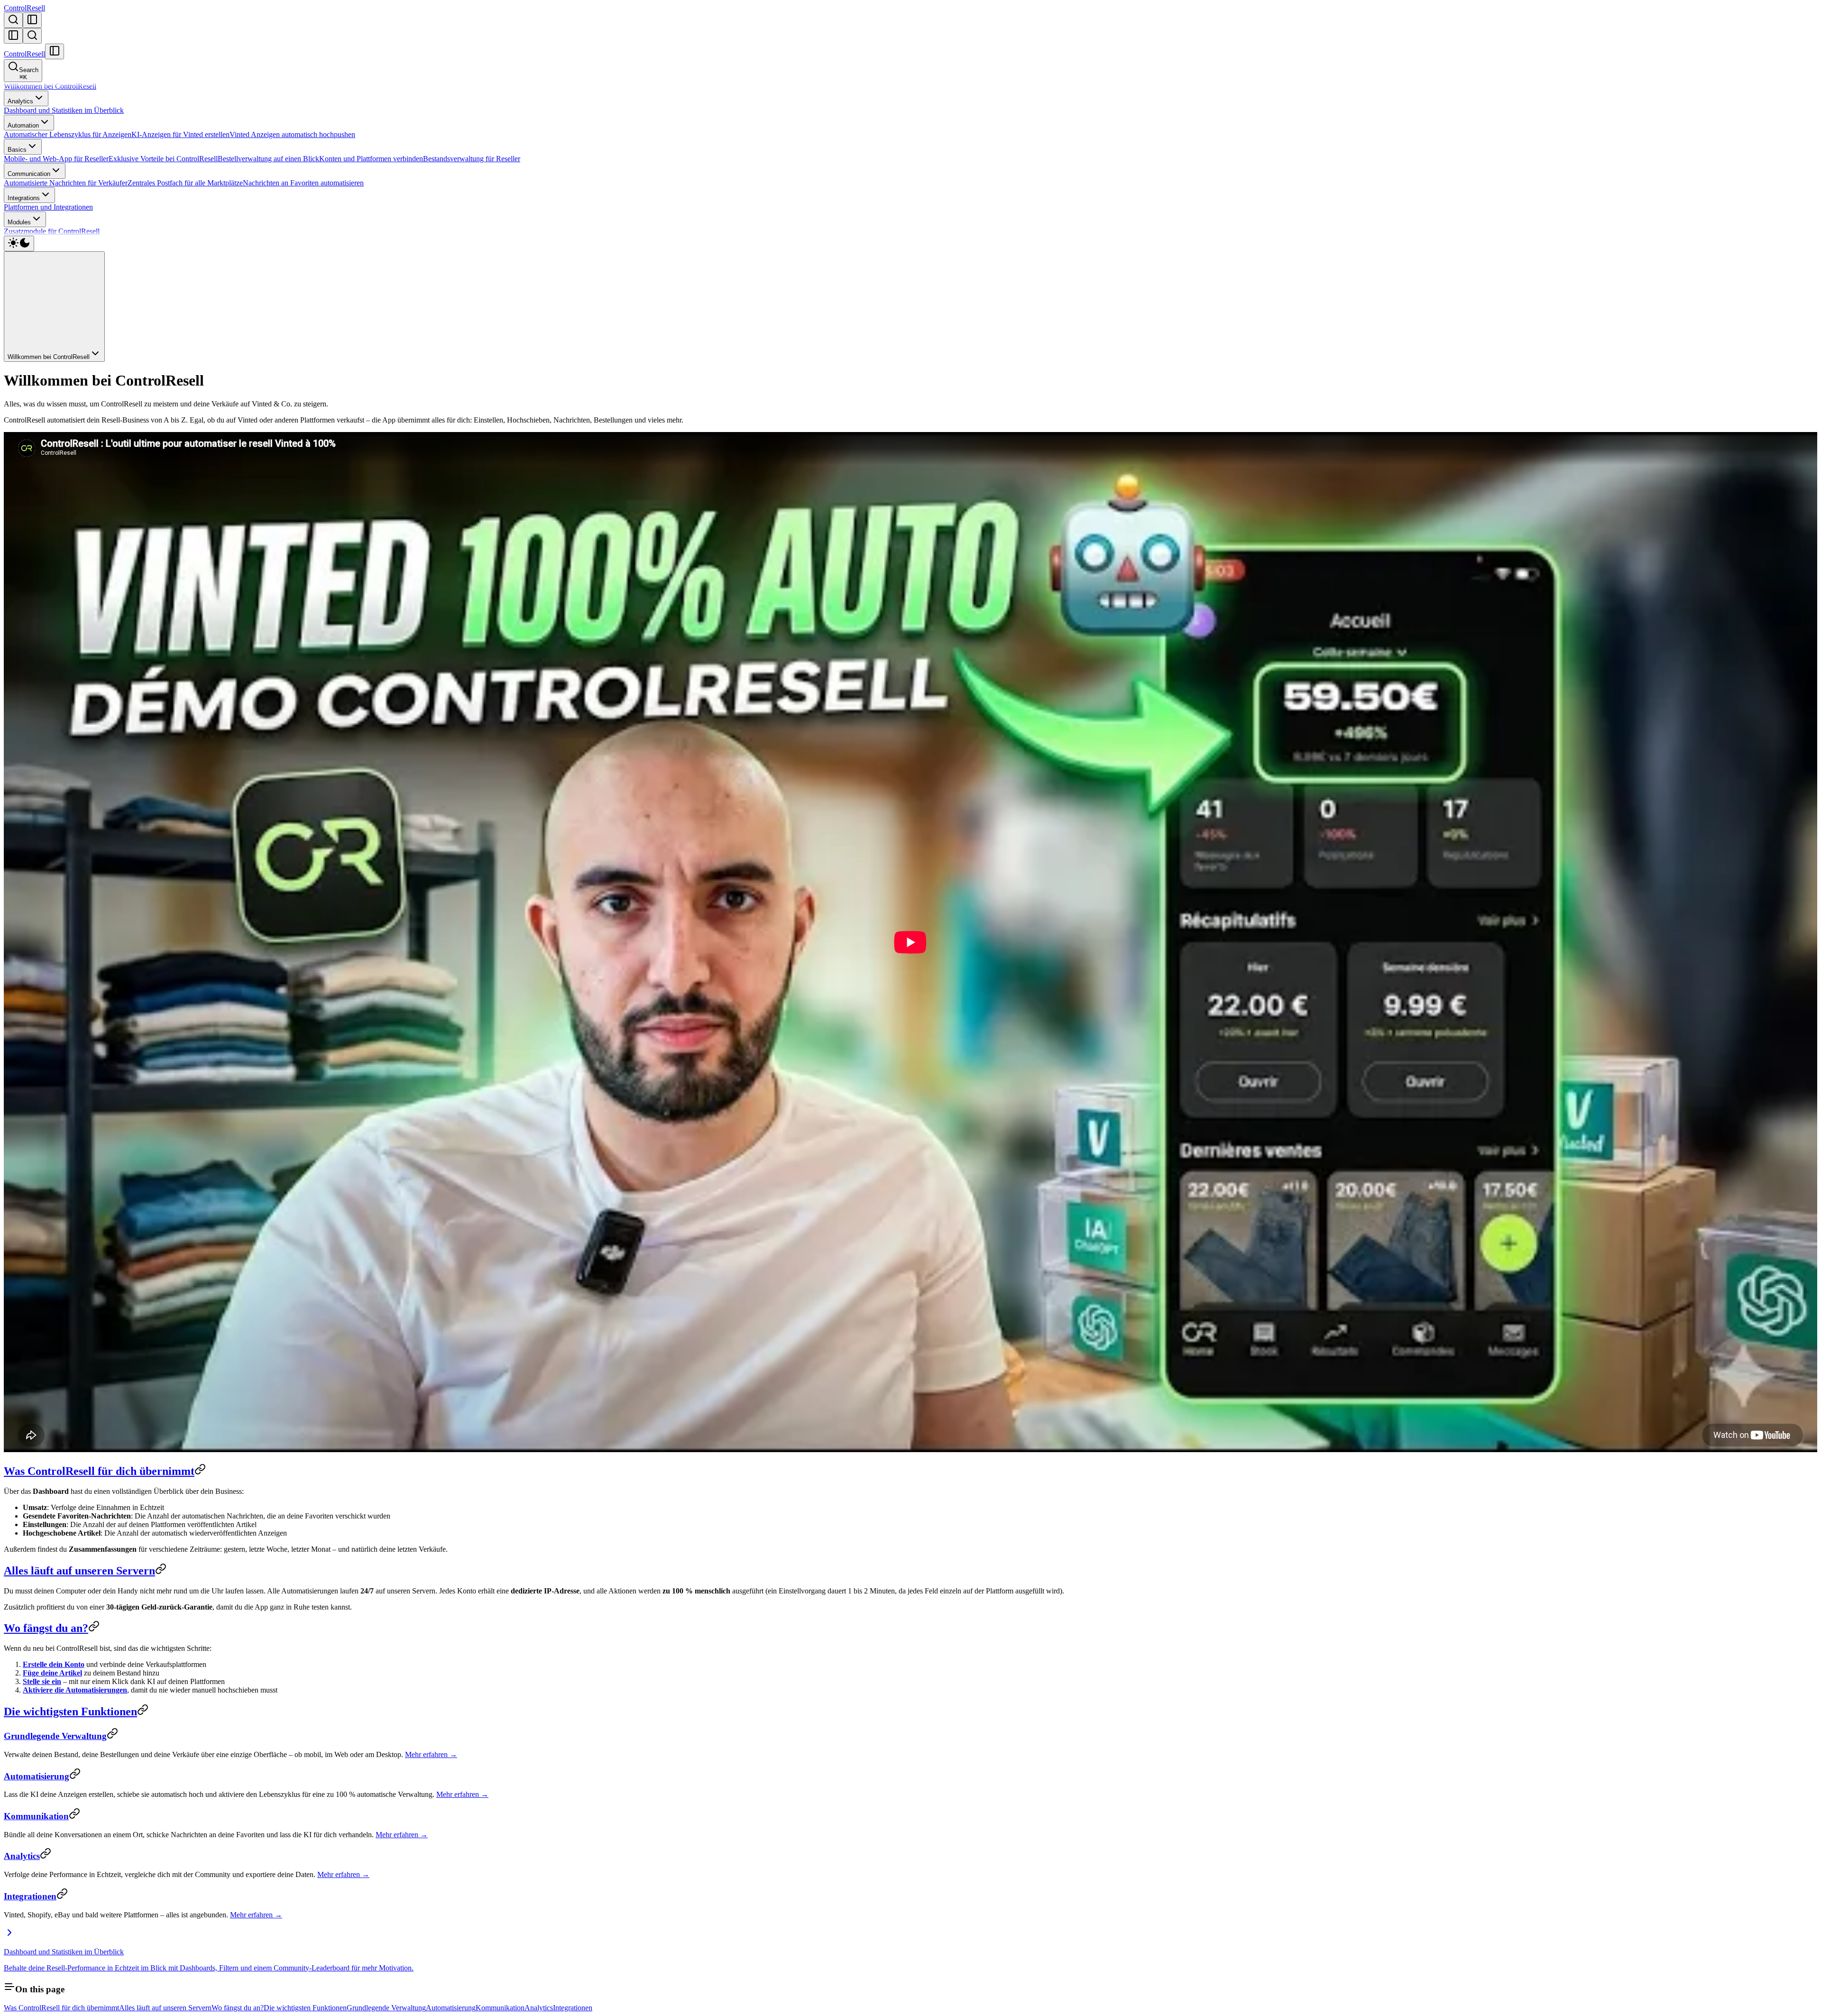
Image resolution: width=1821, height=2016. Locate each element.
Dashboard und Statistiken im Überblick (64, 110)
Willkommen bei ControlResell (50, 86)
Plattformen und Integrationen (48, 207)
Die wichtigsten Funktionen (70, 1712)
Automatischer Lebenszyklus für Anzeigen (68, 134)
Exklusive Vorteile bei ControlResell (163, 159)
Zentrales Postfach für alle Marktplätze (185, 183)
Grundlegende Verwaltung (55, 1736)
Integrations (24, 198)
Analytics (20, 101)
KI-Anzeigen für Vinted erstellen (180, 134)
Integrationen (30, 1896)
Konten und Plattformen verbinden (371, 159)
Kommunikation (36, 1816)
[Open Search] (13, 20)
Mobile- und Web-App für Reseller (56, 159)
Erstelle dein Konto (54, 1664)
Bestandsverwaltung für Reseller (472, 159)
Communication (29, 174)
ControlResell (24, 8)
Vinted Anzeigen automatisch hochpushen (292, 134)
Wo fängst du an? (46, 1628)
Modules (19, 222)
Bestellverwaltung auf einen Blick (268, 159)
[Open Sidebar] (32, 20)
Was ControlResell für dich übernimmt (99, 1471)
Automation (23, 125)
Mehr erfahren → (431, 1754)
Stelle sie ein (42, 1681)
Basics (17, 150)
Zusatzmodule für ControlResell (52, 231)
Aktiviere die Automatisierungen (75, 1690)
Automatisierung (37, 1776)
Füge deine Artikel (52, 1673)
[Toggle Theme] (19, 244)
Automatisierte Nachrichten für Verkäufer (66, 183)
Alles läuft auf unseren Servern (79, 1571)
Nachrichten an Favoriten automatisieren (303, 183)
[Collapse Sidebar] (13, 36)
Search (29, 74)
